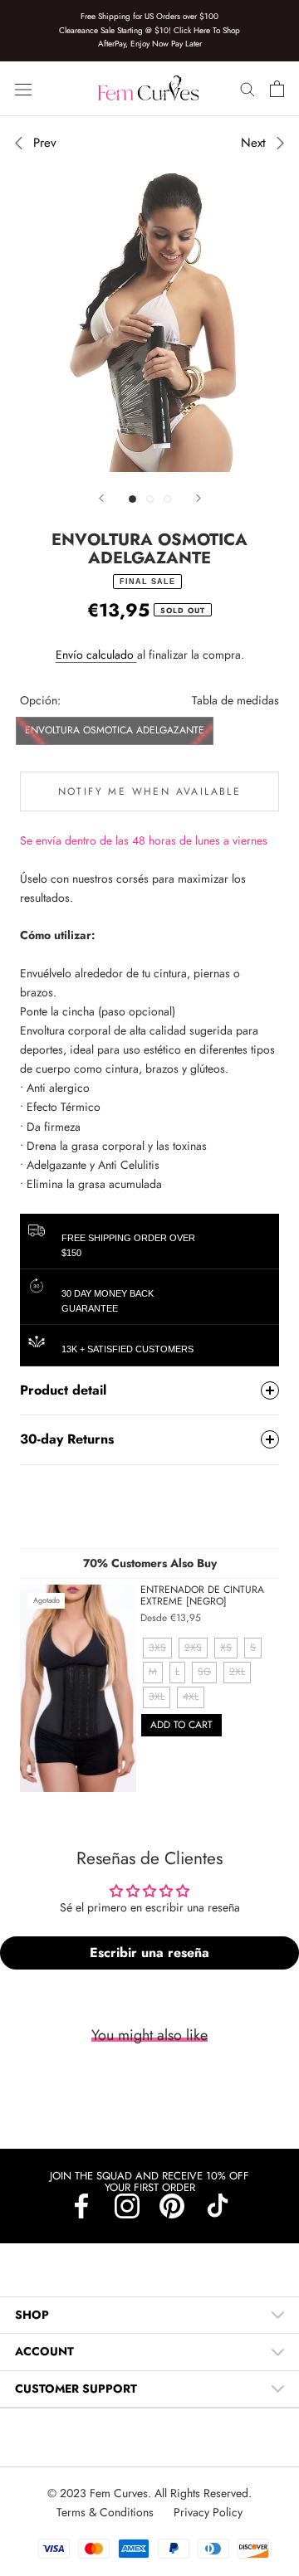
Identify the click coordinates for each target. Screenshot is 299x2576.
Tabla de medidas (235, 700)
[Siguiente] (199, 498)
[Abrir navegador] (23, 89)
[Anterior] (101, 498)
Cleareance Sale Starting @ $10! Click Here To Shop (149, 30)
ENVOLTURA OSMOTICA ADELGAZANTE (115, 730)
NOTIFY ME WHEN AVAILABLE (150, 791)
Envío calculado (96, 655)
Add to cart (181, 1725)
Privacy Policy (208, 2512)
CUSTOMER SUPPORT (76, 2389)
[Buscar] (248, 88)
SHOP (32, 2315)
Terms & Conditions (107, 2512)
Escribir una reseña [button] (149, 1953)
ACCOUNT (44, 2351)
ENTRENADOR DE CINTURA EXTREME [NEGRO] (202, 1595)
